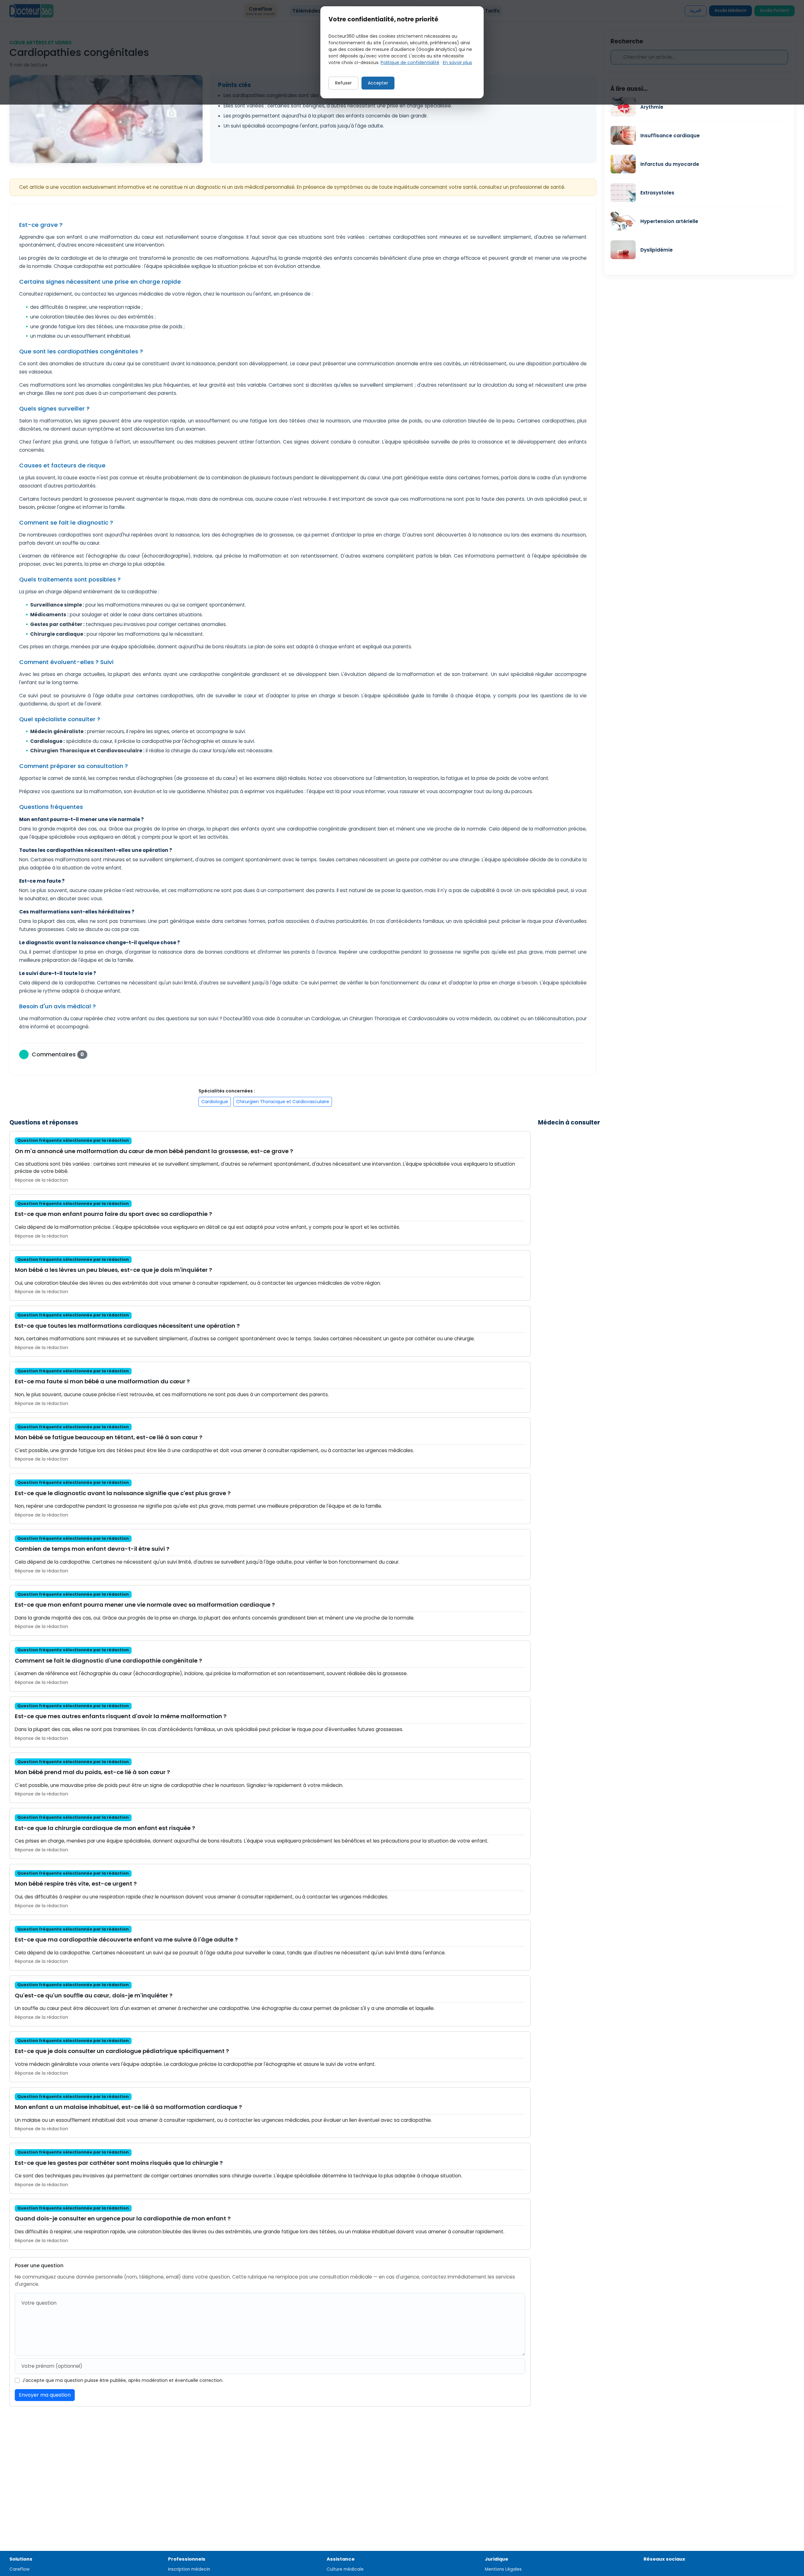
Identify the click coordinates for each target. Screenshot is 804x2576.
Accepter (378, 83)
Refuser (343, 83)
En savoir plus (457, 63)
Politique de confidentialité (410, 63)
